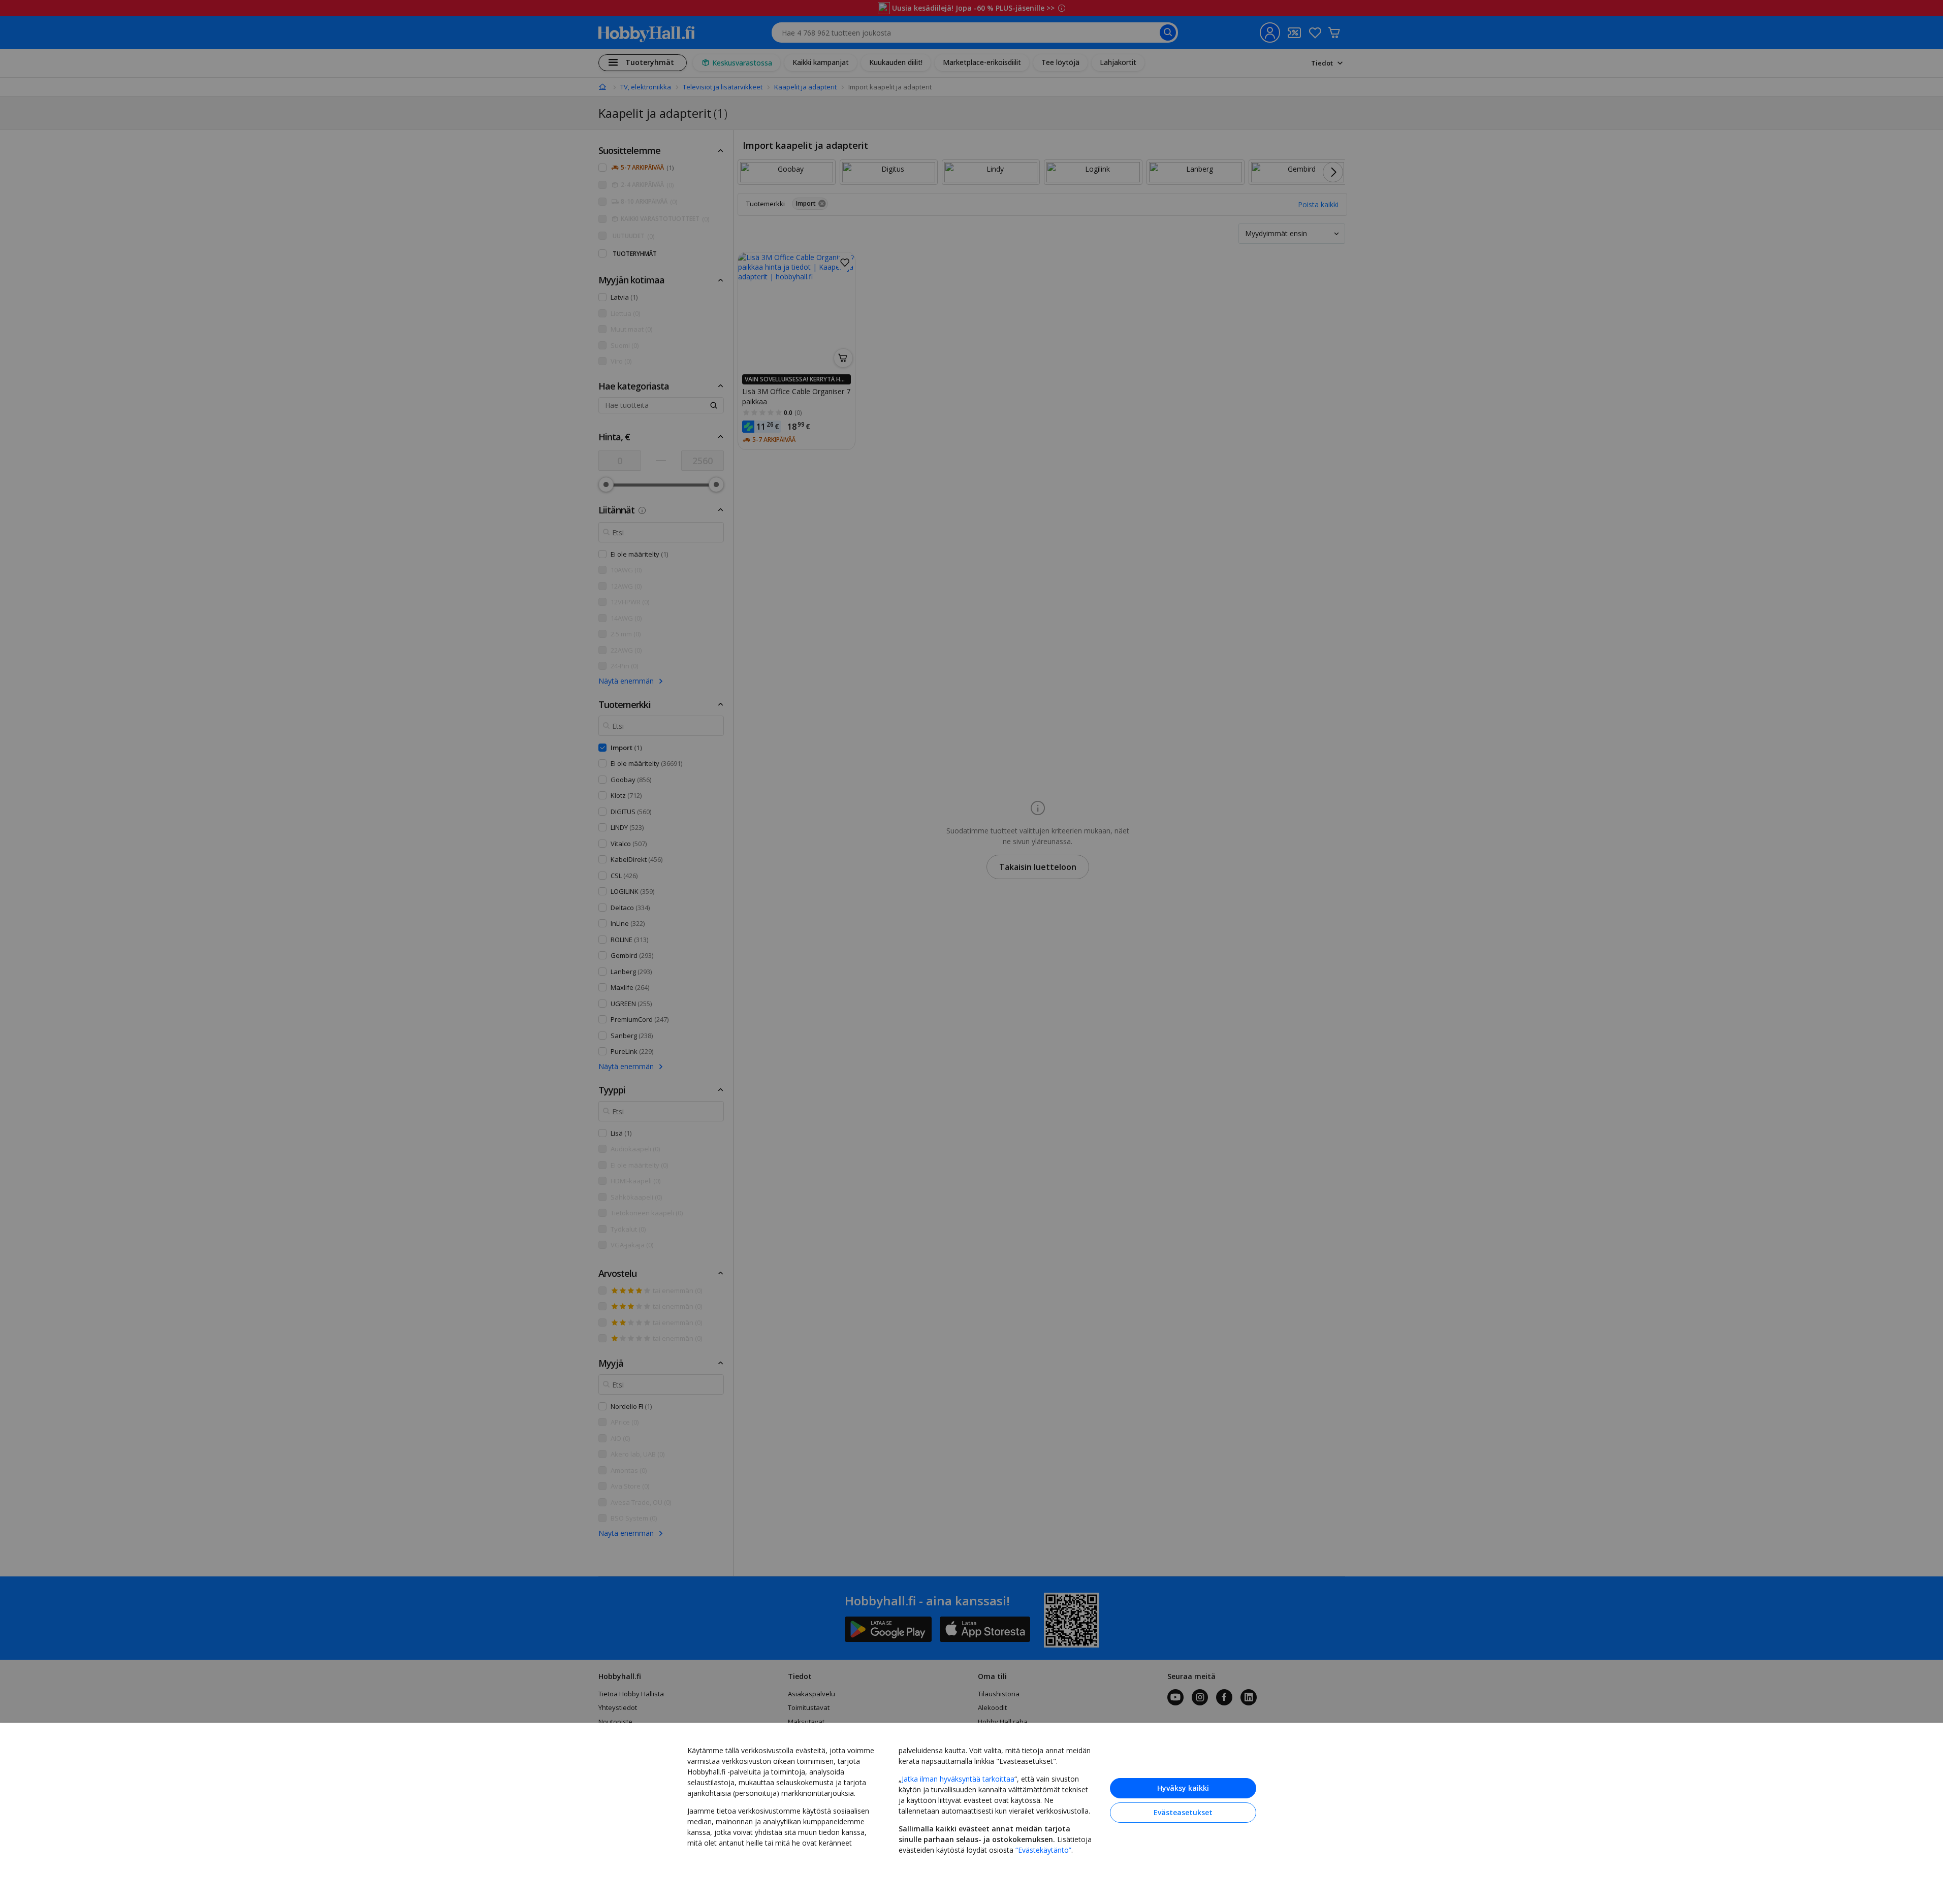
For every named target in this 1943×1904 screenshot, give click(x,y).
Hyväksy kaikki (1183, 1788)
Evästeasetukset (1183, 1812)
